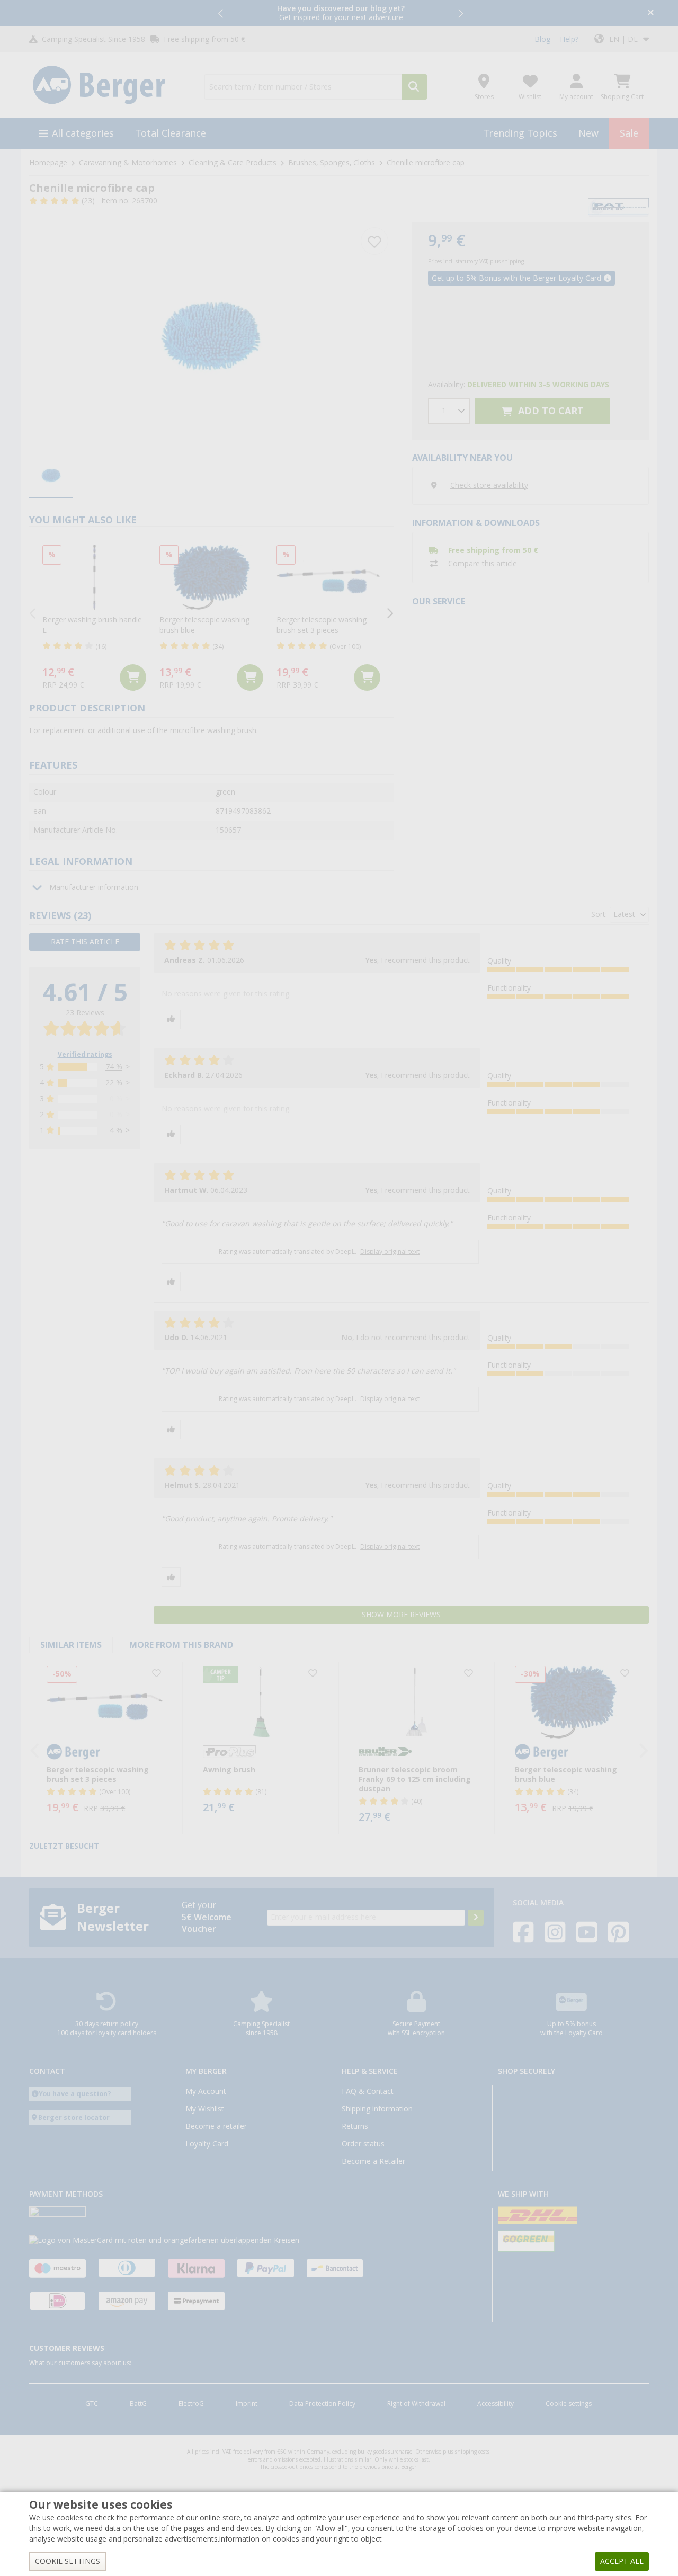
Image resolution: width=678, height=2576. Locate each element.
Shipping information (377, 2109)
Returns (355, 2126)
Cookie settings (569, 2404)
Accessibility (496, 2404)
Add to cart (550, 411)
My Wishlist (205, 2109)
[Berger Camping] (110, 85)
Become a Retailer (373, 2161)
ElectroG (191, 2404)
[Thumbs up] (171, 1019)
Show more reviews (401, 1615)
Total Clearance (171, 133)
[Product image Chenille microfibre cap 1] (211, 333)
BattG (138, 2404)
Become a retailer (216, 2126)
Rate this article (85, 942)
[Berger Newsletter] (476, 1918)
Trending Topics (520, 133)
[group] (51, 476)
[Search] (414, 87)
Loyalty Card (207, 2144)
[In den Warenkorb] (133, 678)
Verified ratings (85, 1055)
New (588, 133)
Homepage (48, 163)
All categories (83, 133)
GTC (92, 2404)
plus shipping (507, 261)
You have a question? (75, 2094)
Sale (629, 133)
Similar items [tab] (71, 1645)
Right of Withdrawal (416, 2404)
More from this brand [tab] (181, 1645)
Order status (363, 2144)
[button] (221, 13)
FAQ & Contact (368, 2091)
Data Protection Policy (322, 2404)
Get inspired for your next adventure (341, 13)
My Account (206, 2091)
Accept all (622, 2561)
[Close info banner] (651, 14)
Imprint (247, 2404)
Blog (542, 39)
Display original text (390, 1252)
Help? (569, 39)
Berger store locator (74, 2118)
